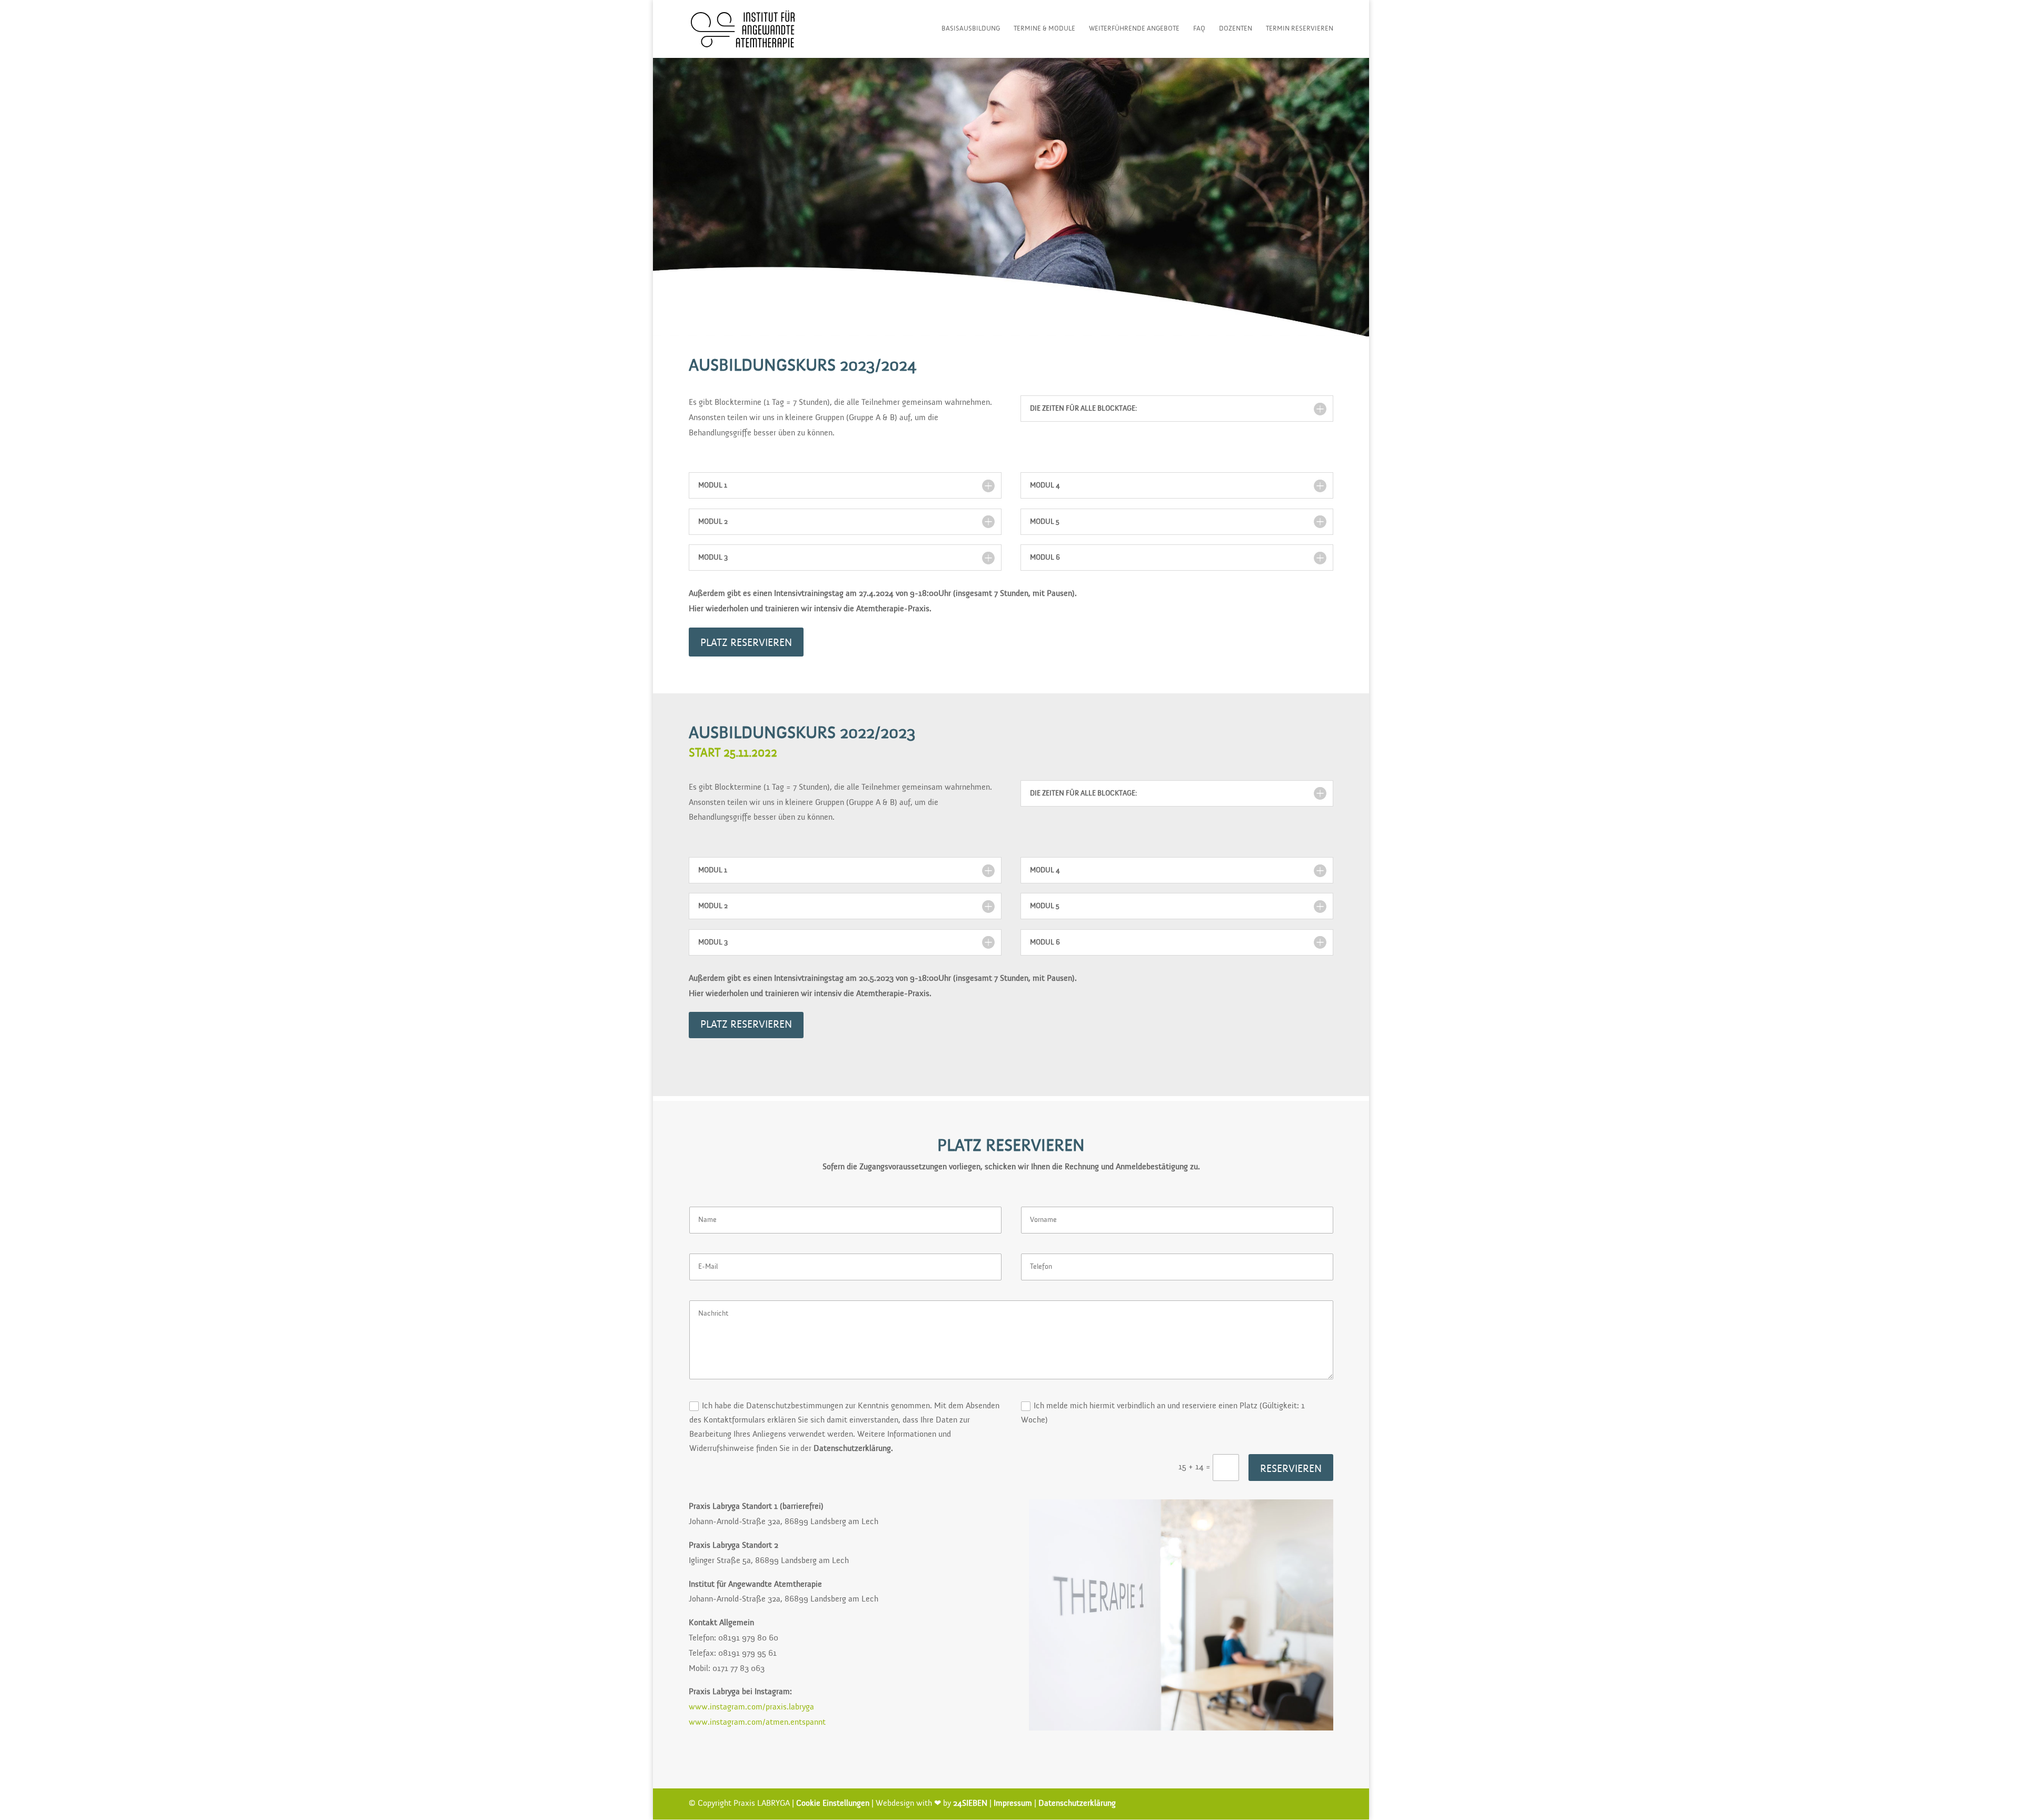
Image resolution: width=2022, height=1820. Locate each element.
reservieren (1291, 1469)
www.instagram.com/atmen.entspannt (757, 1723)
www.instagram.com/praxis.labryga (751, 1707)
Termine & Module (1044, 29)
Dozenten (1236, 29)
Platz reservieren (746, 643)
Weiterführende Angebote (1134, 29)
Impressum (1013, 1804)
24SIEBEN (970, 1804)
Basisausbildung (971, 29)
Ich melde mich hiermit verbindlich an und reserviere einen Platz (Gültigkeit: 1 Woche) (1163, 1413)
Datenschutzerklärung (1077, 1804)
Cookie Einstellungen (833, 1804)
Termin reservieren (1300, 29)
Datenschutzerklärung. (853, 1449)
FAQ (1199, 29)
